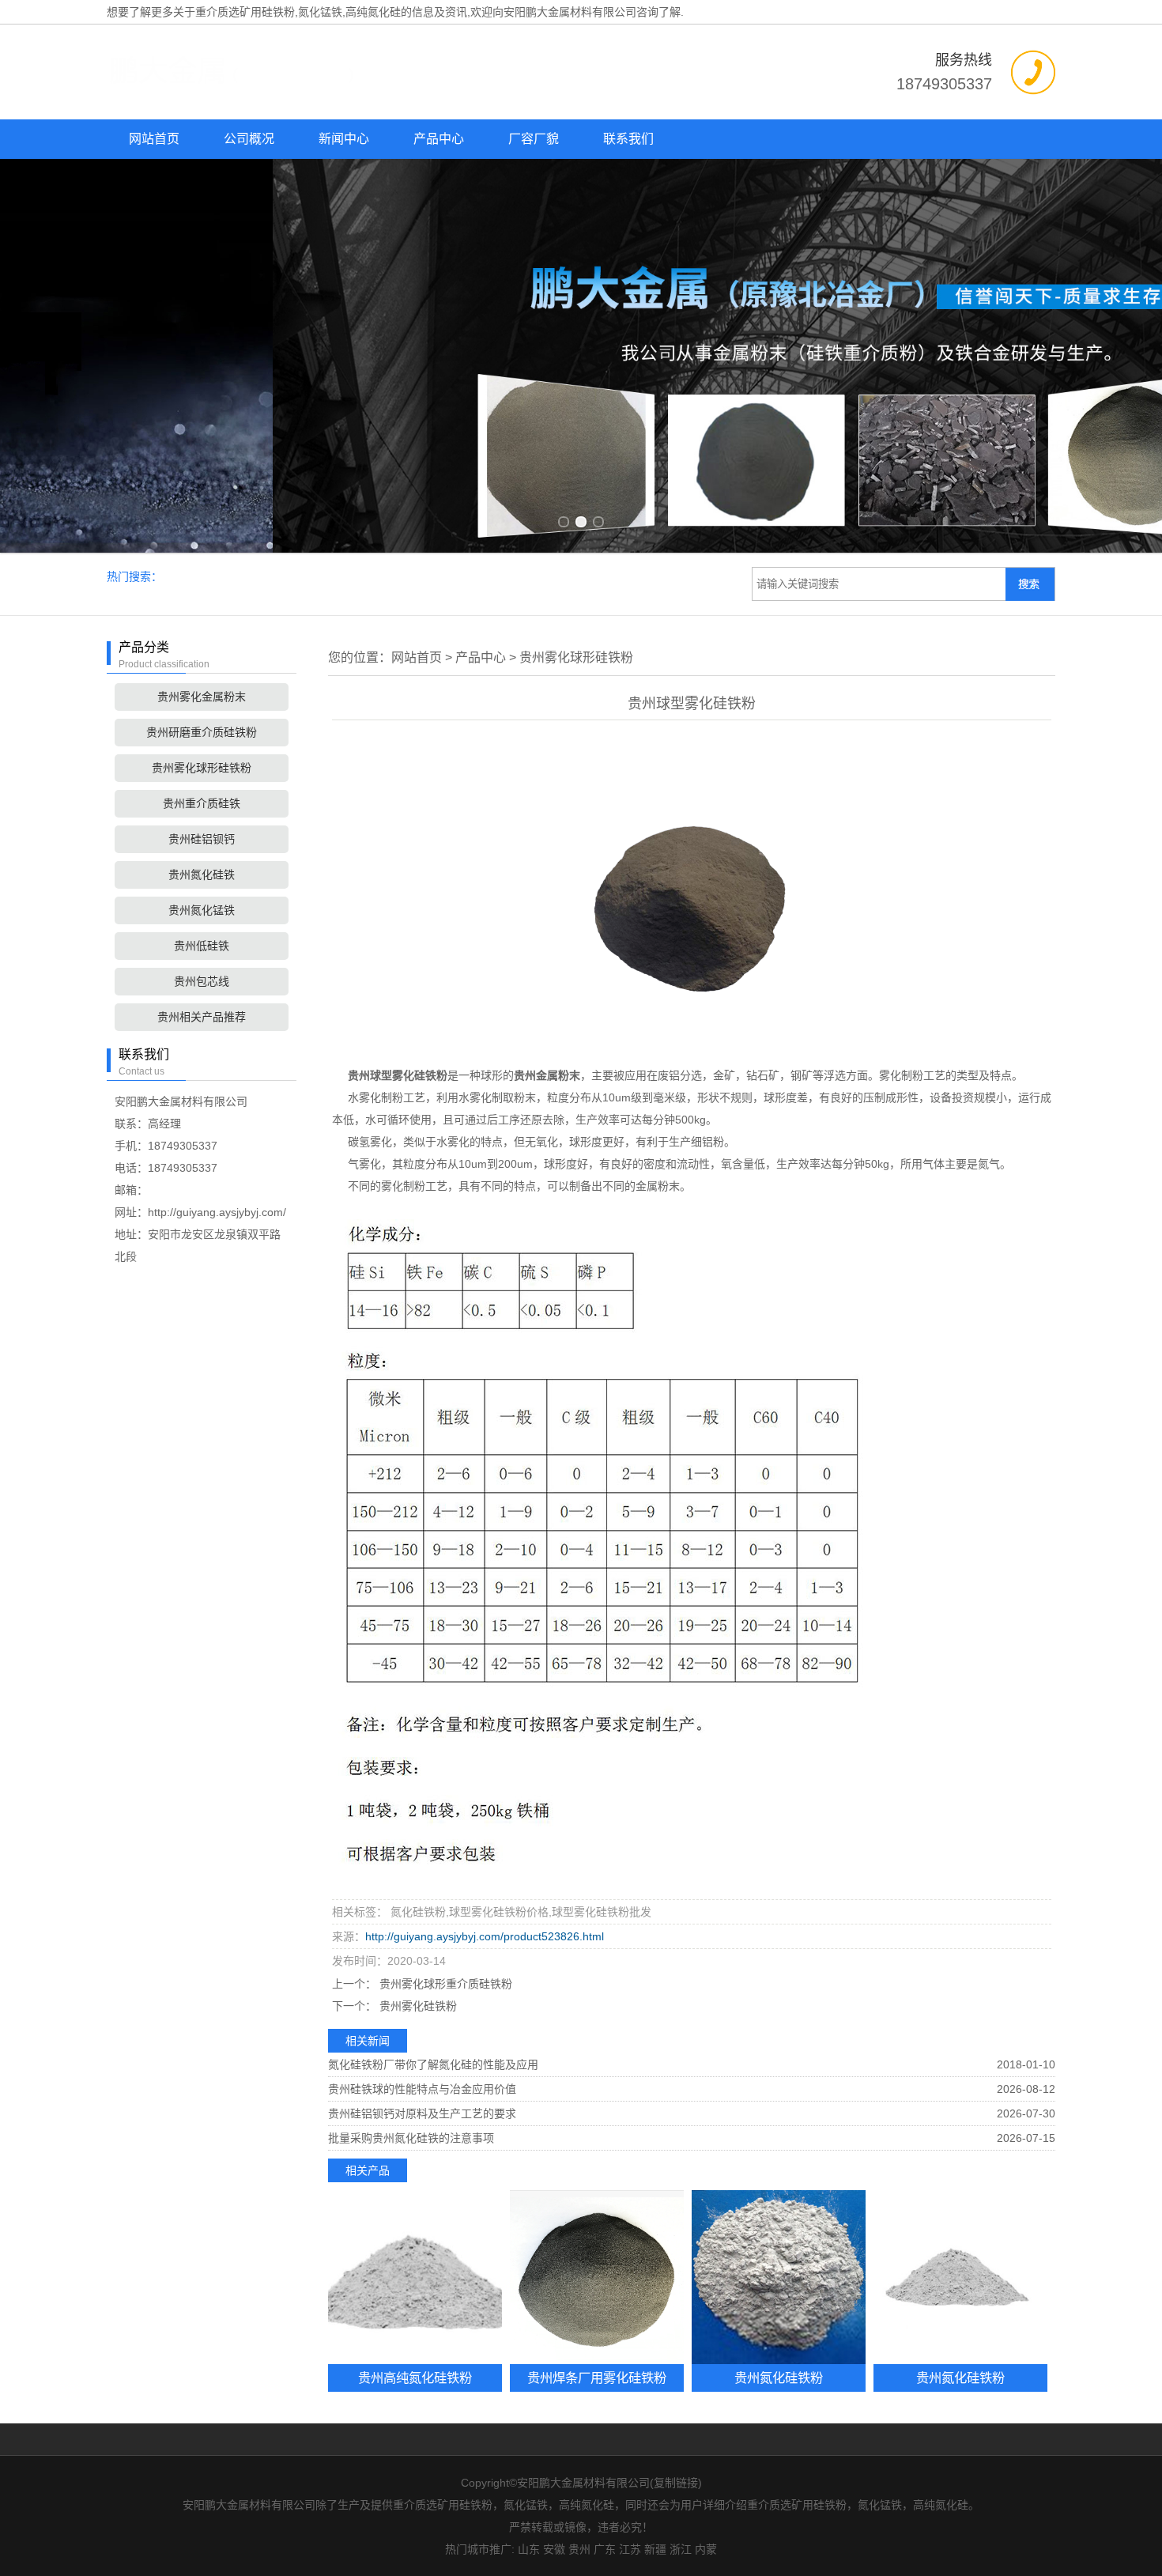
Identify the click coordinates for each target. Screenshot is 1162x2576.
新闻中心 (344, 139)
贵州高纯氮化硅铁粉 (415, 2378)
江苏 (630, 2549)
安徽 (554, 2549)
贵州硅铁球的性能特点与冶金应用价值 (422, 2089)
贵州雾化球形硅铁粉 (202, 768)
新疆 (655, 2549)
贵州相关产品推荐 (202, 1017)
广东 (605, 2549)
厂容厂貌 (534, 139)
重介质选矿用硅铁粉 (245, 12)
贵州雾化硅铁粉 (417, 2006)
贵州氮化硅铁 (202, 874)
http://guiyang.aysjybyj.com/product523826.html (485, 1936)
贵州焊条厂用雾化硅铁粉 (597, 2378)
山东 (529, 2549)
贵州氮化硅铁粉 (779, 2378)
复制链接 (676, 2483)
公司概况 (249, 139)
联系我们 (628, 139)
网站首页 (154, 139)
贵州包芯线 (202, 981)
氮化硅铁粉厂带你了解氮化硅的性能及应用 (433, 2064)
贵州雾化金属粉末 (202, 697)
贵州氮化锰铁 (202, 910)
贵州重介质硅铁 (202, 803)
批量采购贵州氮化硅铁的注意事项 (411, 2138)
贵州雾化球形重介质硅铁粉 (444, 1984)
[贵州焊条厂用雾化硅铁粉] (597, 2277)
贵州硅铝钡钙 (202, 839)
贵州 (579, 2549)
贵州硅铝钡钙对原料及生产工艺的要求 (422, 2113)
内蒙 (706, 2549)
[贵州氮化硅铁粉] (779, 2277)
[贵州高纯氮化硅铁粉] (415, 2277)
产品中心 (439, 139)
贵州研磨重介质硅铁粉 (202, 732)
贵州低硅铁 (202, 946)
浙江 (681, 2549)
